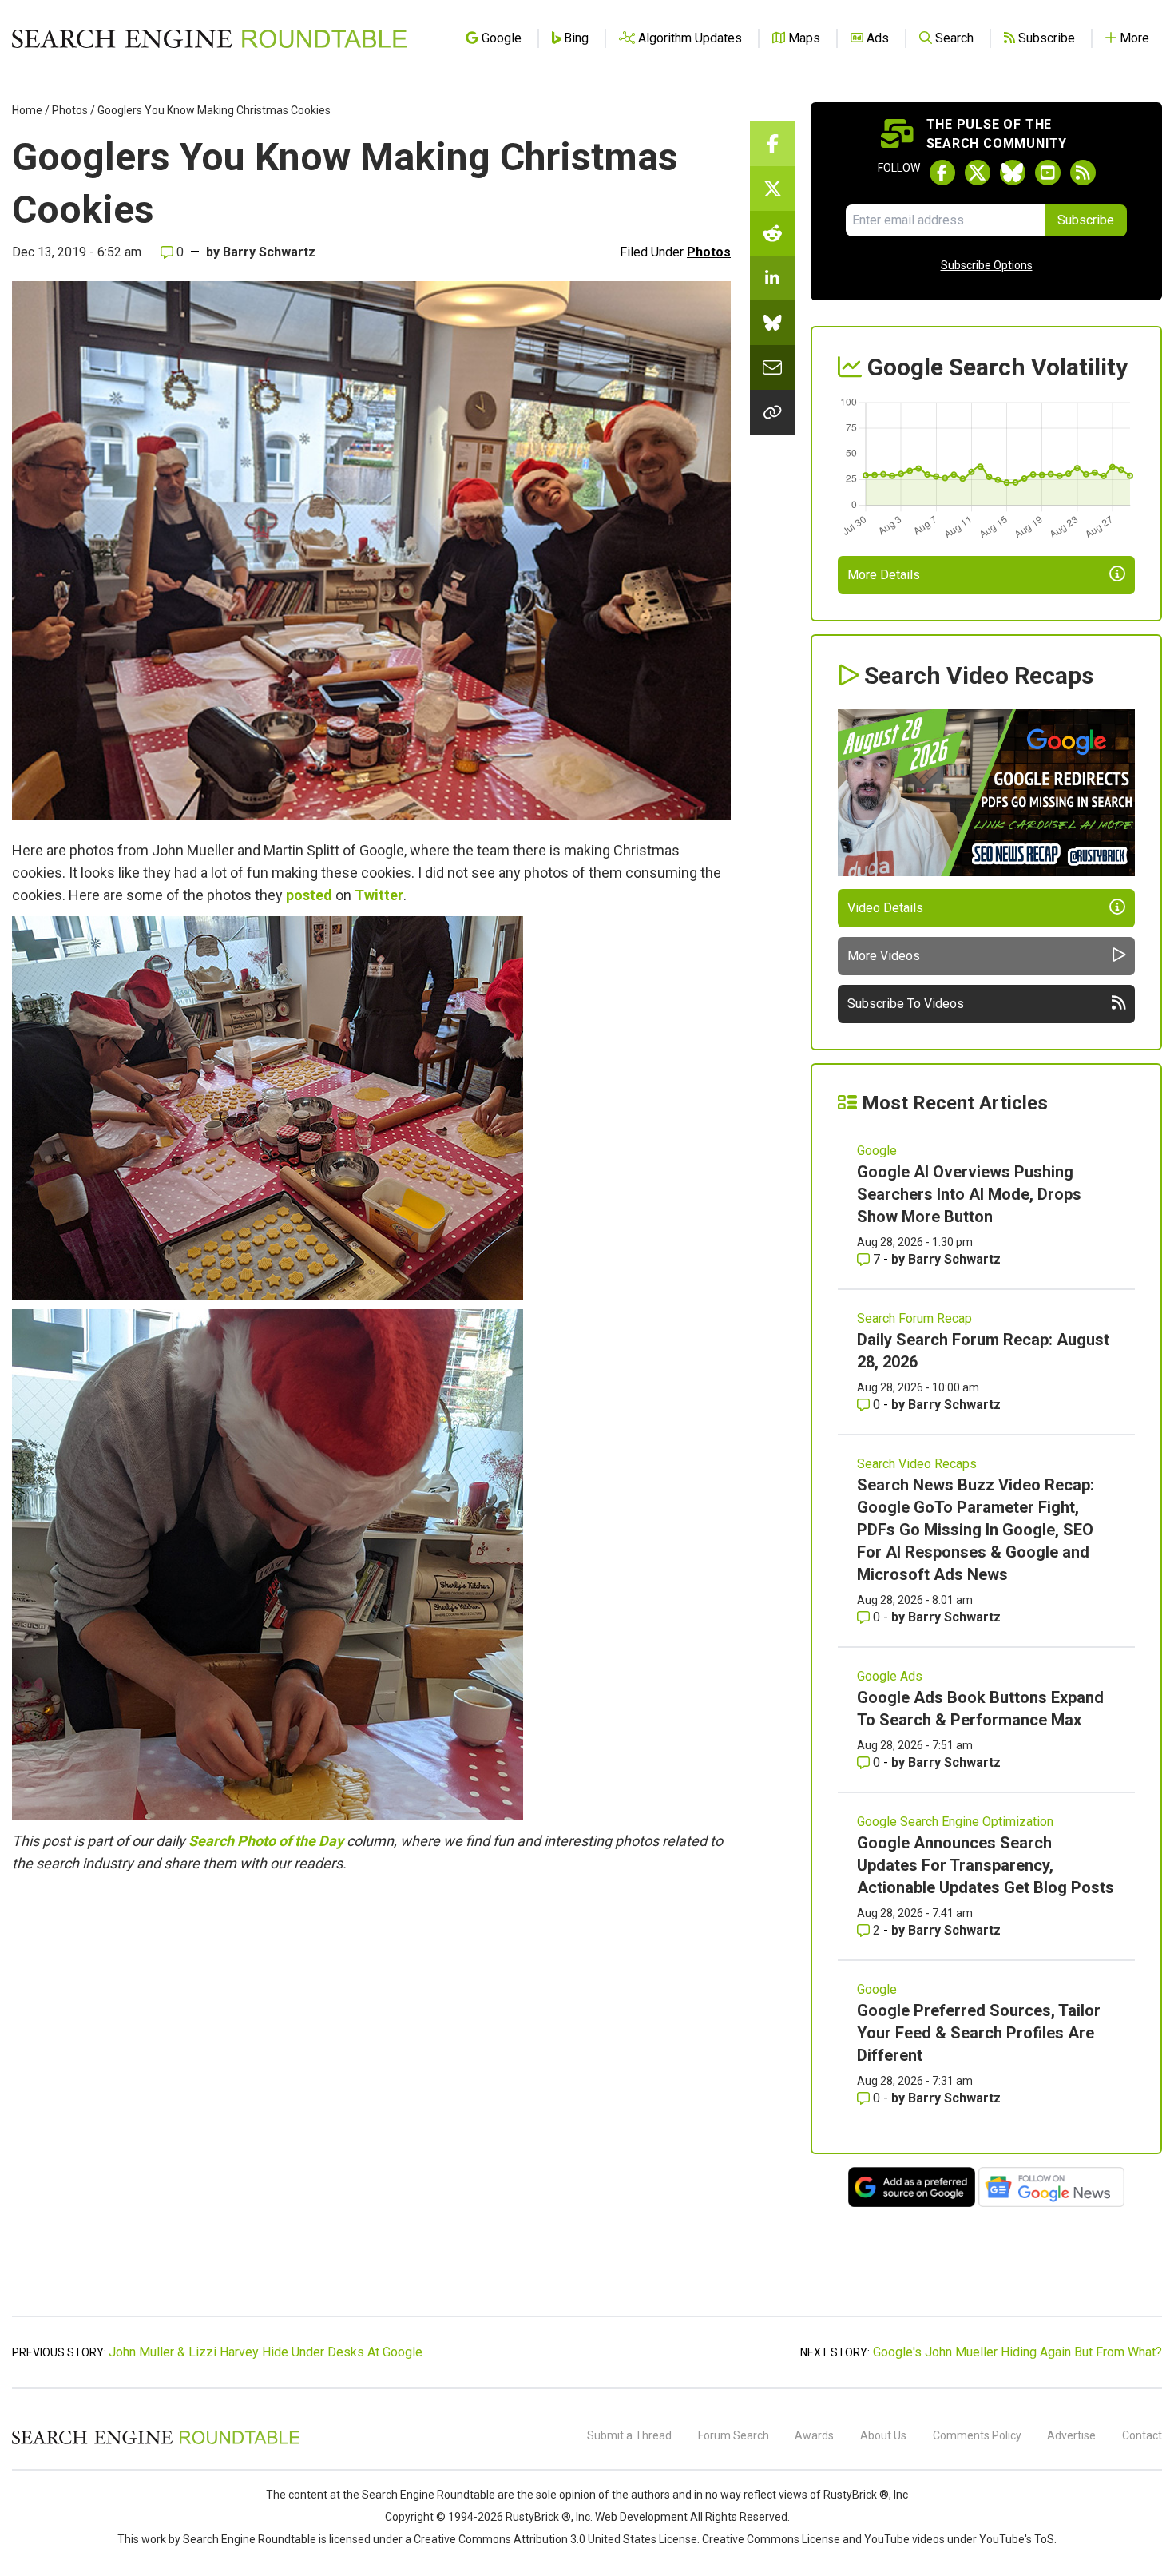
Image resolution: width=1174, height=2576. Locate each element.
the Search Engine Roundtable (420, 2495)
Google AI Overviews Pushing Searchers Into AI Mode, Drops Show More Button (969, 1194)
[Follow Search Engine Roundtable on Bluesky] (1013, 173)
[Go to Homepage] (209, 38)
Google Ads (890, 1676)
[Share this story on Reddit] (772, 233)
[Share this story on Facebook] (772, 144)
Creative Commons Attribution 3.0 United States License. (557, 2539)
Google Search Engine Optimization (955, 1822)
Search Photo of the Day (266, 1841)
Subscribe (1086, 220)
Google (877, 1151)
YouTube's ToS (1017, 2539)
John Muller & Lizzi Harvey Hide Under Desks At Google (266, 2352)
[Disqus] (371, 2103)
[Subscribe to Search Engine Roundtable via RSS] (1083, 173)
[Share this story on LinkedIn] (772, 278)
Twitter (379, 895)
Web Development (641, 2517)
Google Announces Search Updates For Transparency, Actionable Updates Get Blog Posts (986, 1865)
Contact (1142, 2435)
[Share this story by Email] (772, 367)
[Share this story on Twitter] (772, 189)
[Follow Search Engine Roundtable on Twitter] (978, 173)
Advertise (1071, 2435)
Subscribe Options (987, 265)
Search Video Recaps (917, 1464)
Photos (70, 110)
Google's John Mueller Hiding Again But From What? (1017, 2352)
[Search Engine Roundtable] (156, 2442)
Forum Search (734, 2435)
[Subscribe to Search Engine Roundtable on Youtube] (1048, 173)
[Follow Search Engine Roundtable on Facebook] (942, 173)
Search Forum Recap (914, 1318)
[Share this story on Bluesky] (772, 323)
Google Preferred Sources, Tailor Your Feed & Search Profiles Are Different (979, 2033)
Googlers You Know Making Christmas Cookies (214, 110)
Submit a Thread (629, 2435)
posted (309, 895)
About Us (883, 2435)
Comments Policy (977, 2435)
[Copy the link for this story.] (772, 412)
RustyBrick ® (538, 2517)
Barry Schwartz (269, 252)
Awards (814, 2435)
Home (27, 110)
